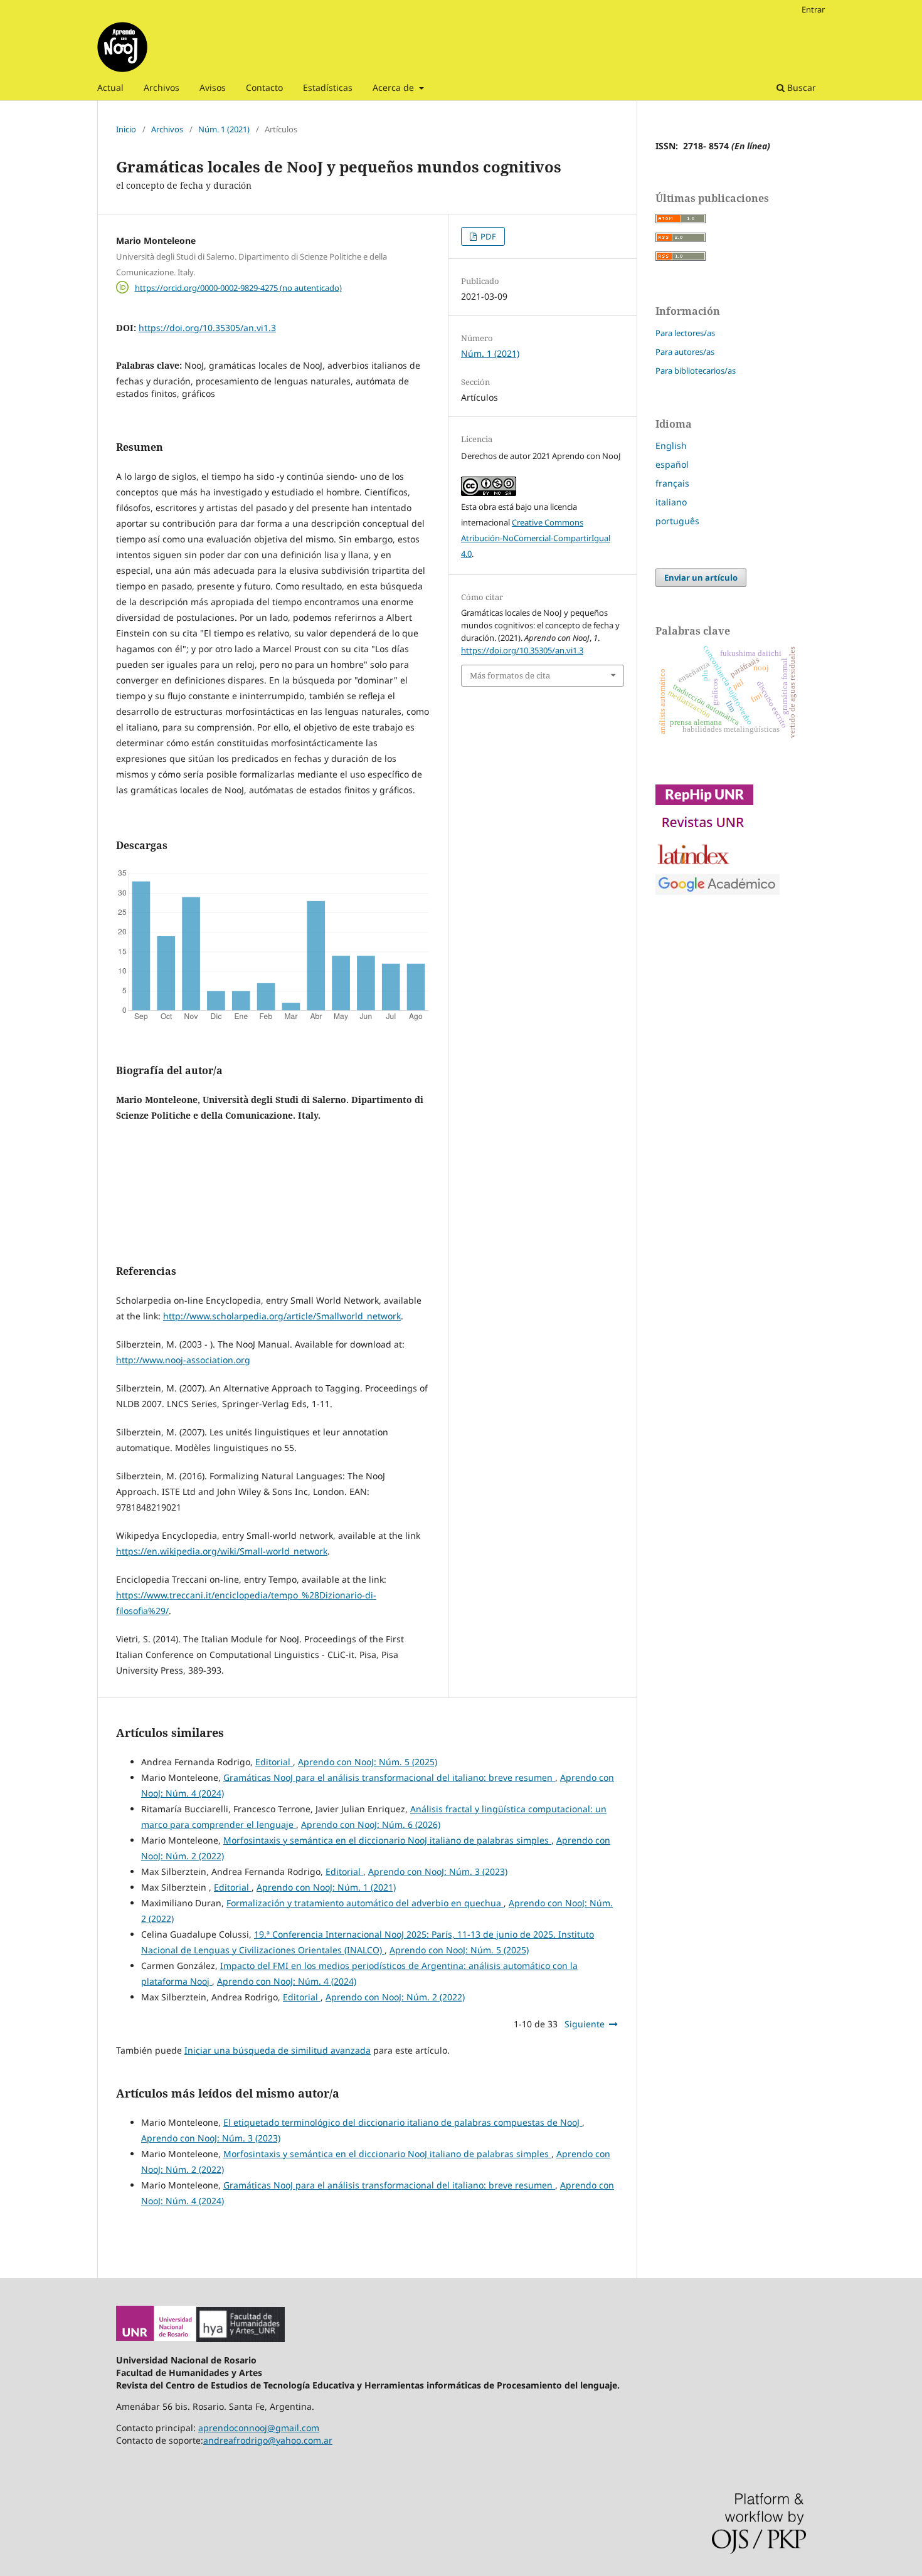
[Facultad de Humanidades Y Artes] (241, 2339)
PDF (487, 236)
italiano (671, 502)
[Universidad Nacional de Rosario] (156, 2339)
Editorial (274, 1762)
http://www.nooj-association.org (183, 1360)
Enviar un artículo (701, 578)
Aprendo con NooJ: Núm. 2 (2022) (395, 1997)
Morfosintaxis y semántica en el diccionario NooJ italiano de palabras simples (387, 1840)
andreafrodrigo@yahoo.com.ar (268, 2440)
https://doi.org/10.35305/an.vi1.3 (207, 328)
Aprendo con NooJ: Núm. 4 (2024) (287, 1981)
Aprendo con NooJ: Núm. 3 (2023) (438, 1871)
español (672, 464)
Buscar (800, 87)
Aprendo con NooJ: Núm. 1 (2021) (326, 1887)
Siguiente (585, 2024)
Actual (110, 87)
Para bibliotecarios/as (696, 371)
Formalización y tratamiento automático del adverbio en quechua (365, 1903)
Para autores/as (685, 352)
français (672, 483)
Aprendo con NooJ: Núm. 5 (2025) (368, 1762)
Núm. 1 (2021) (224, 129)
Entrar (813, 9)
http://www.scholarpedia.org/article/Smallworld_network (282, 1316)
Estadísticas (328, 87)
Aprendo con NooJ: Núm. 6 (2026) (371, 1824)
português (677, 521)
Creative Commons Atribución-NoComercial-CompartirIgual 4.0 (536, 538)
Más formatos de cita (510, 675)
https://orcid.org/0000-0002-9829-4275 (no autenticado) (238, 287)
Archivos (162, 87)
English (671, 446)
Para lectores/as (685, 333)
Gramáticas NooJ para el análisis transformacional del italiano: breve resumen (389, 1777)
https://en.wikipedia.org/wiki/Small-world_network (222, 1551)
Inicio (126, 129)
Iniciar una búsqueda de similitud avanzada (278, 2050)
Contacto (264, 87)
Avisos (213, 87)
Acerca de (395, 87)
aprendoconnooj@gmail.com (259, 2428)
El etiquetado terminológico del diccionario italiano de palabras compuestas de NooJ (403, 2122)
